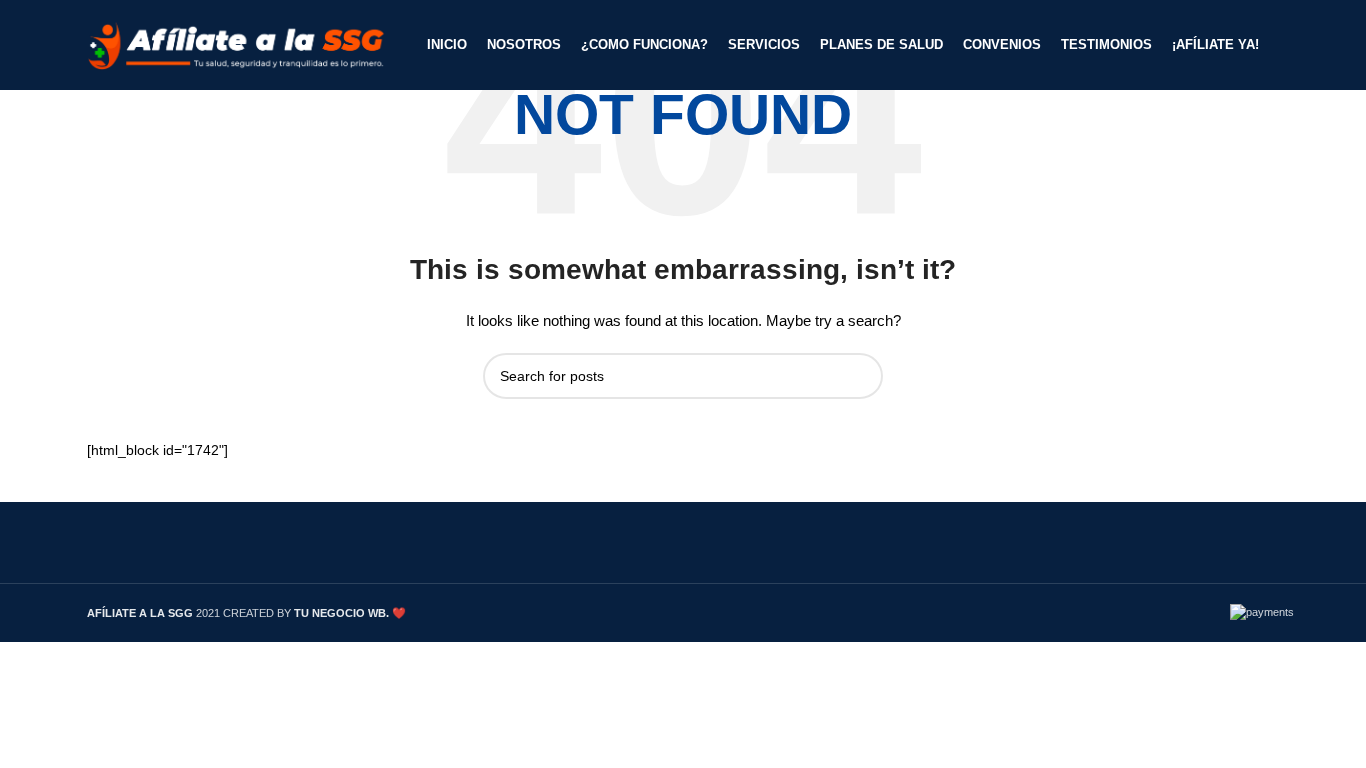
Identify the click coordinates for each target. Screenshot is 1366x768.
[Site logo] (237, 44)
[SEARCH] (860, 376)
